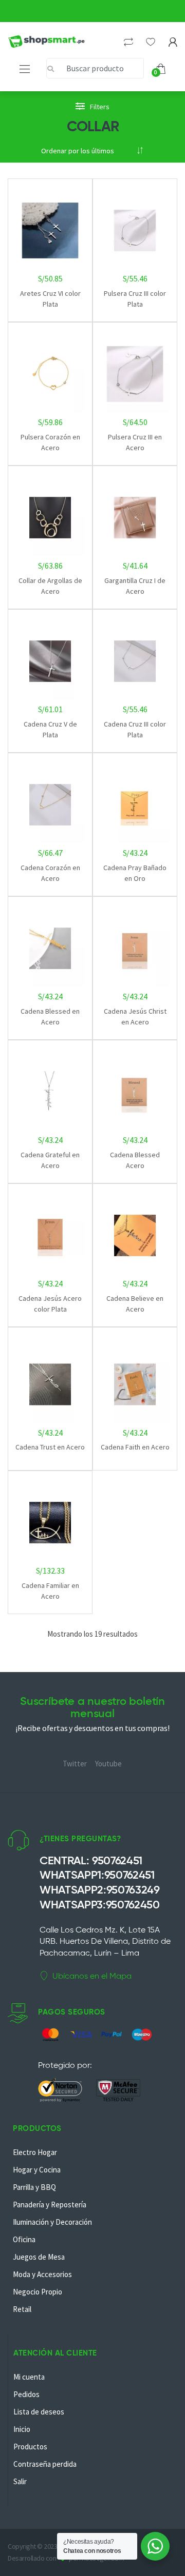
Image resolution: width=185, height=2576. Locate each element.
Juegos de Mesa (39, 2257)
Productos (30, 2447)
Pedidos (26, 2394)
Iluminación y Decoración (52, 2222)
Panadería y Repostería (50, 2205)
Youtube (108, 1764)
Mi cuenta (29, 2377)
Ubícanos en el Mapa (92, 1976)
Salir (20, 2481)
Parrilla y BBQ (34, 2187)
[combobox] (95, 68)
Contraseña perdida (45, 2464)
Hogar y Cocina (37, 2170)
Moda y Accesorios (42, 2274)
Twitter (75, 1764)
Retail (22, 2309)
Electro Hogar (35, 2152)
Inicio (22, 2429)
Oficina (24, 2239)
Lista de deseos (39, 2412)
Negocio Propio (38, 2292)
